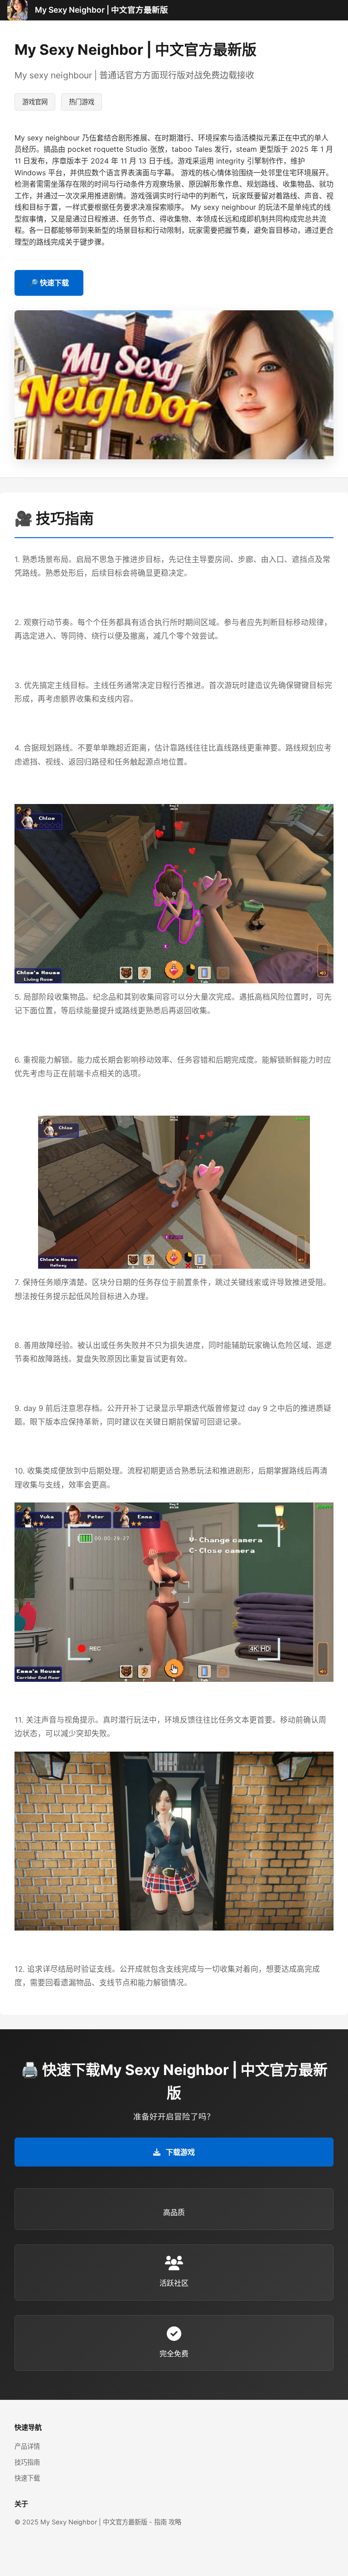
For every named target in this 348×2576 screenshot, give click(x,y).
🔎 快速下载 (49, 283)
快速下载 (27, 2478)
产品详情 (27, 2446)
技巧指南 (27, 2462)
